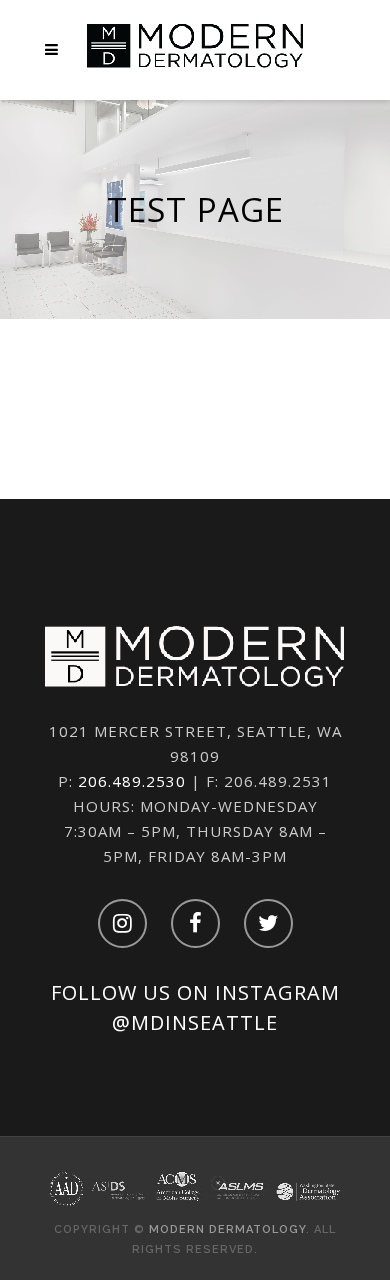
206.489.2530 (132, 781)
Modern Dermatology (227, 1229)
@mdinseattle (195, 1022)
